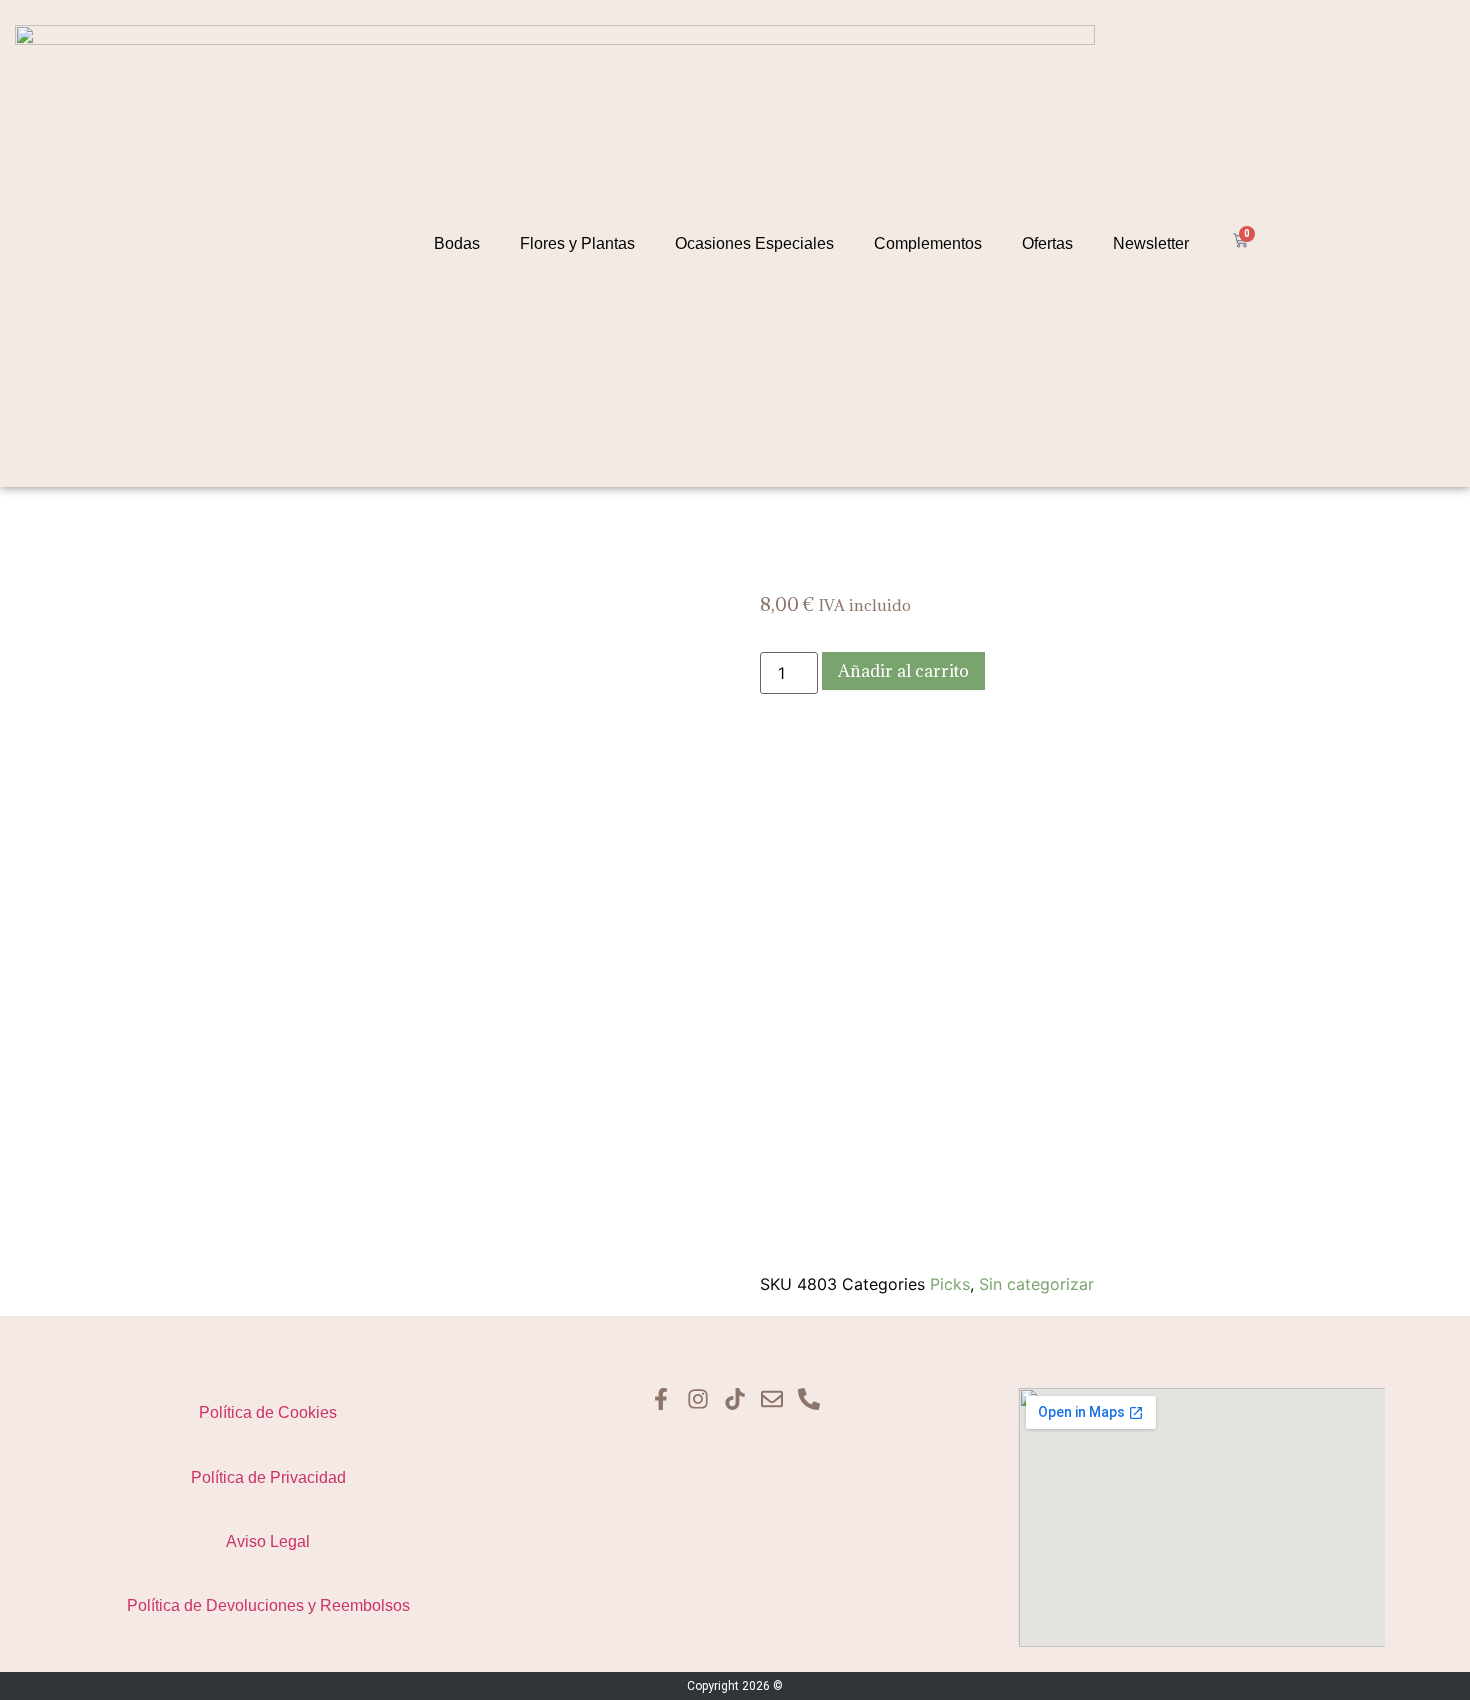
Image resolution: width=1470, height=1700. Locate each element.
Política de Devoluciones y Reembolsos (268, 1605)
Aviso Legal (268, 1541)
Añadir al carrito (903, 671)
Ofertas (1047, 243)
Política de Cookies (268, 1412)
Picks (950, 1284)
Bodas (457, 243)
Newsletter (1151, 243)
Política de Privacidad (268, 1477)
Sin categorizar (1036, 1284)
